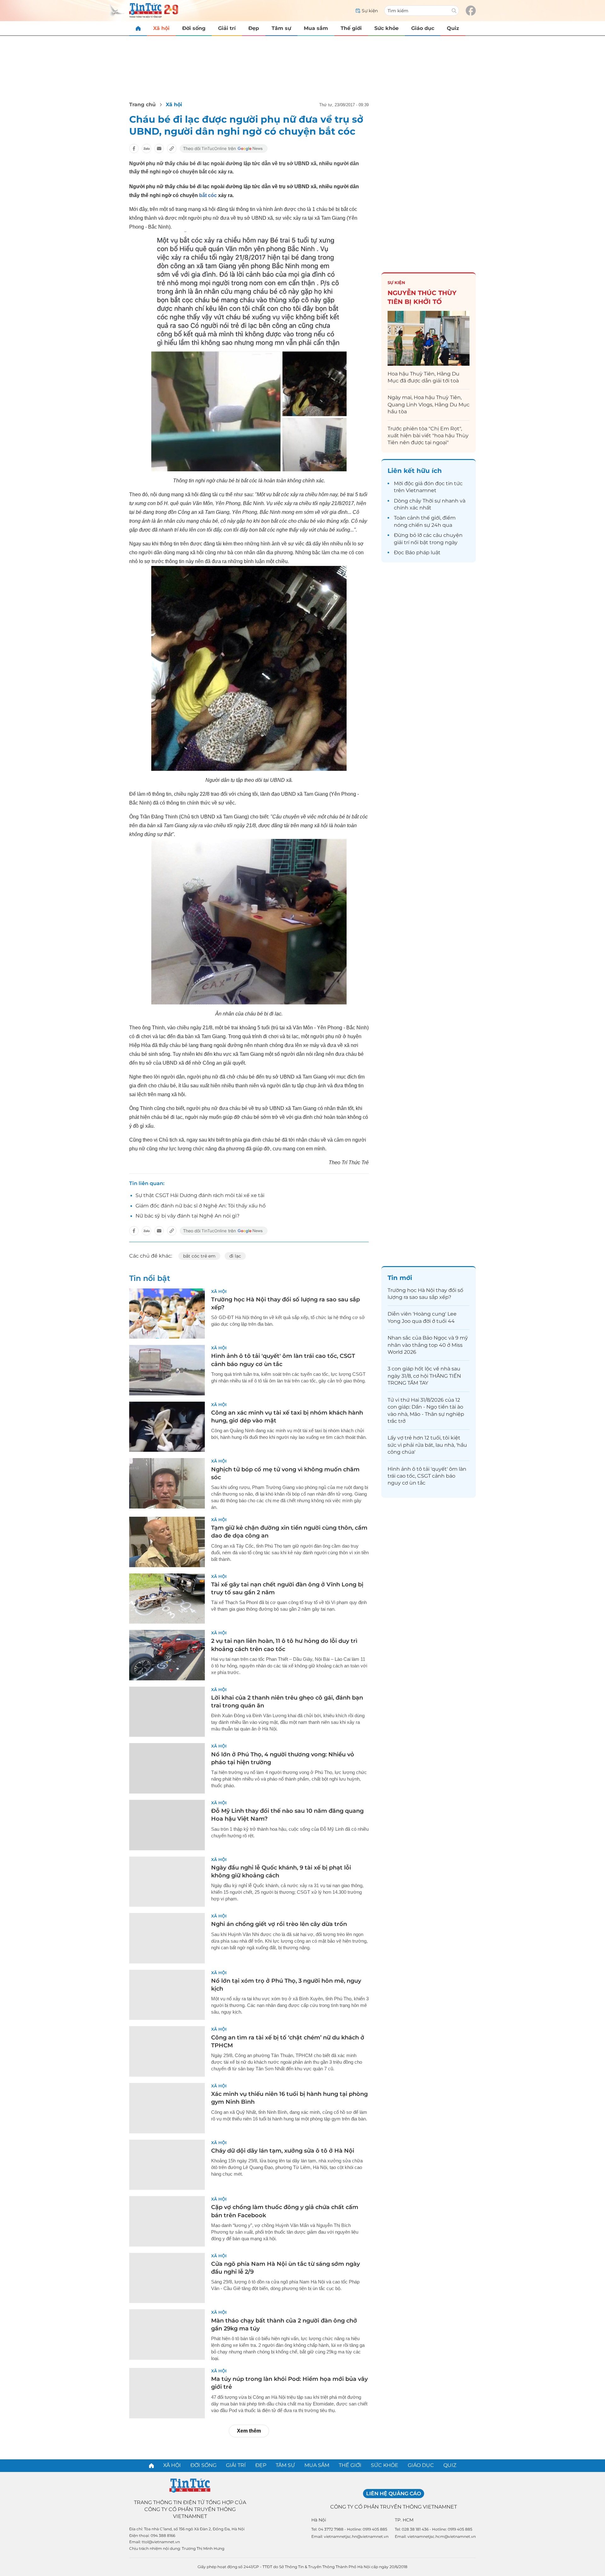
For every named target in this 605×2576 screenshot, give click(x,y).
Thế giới (351, 28)
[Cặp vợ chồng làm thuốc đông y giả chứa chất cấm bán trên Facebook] (167, 2221)
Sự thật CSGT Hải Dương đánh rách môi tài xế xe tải (200, 1195)
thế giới (431, 518)
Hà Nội (319, 2520)
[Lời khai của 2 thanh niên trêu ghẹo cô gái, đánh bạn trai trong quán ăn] (167, 1712)
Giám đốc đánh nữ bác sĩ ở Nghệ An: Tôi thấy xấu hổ (201, 1206)
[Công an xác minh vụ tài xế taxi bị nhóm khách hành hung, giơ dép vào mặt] (167, 1427)
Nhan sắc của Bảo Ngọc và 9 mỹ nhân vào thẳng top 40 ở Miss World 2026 (428, 1345)
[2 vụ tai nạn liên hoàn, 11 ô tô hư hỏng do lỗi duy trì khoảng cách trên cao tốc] (167, 1655)
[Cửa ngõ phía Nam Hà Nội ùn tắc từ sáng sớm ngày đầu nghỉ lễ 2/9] (167, 2278)
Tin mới (400, 1278)
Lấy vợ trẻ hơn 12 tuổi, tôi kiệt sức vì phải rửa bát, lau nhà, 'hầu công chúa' (427, 1445)
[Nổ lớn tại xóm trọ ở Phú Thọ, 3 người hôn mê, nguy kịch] (167, 1995)
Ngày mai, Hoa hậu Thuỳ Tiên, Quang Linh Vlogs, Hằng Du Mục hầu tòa (429, 404)
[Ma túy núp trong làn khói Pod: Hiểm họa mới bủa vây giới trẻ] (167, 2393)
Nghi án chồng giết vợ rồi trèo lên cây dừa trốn (279, 1924)
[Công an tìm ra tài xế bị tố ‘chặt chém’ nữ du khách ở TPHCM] (167, 2051)
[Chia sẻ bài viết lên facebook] (134, 148)
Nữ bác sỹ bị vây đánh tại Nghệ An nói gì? (187, 1216)
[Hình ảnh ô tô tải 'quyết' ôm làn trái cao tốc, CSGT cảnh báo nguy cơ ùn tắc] (167, 1370)
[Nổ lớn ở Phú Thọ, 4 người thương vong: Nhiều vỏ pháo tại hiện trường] (167, 1768)
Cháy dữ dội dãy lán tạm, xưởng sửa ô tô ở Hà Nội (283, 2151)
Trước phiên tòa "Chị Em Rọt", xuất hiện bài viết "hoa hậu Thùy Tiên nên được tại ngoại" (428, 436)
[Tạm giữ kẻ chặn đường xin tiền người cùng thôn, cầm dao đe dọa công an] (167, 1542)
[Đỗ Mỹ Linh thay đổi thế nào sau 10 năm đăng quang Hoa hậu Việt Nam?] (167, 1825)
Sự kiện (396, 282)
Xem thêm (249, 2431)
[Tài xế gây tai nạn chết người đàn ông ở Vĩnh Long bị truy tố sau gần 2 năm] (167, 1599)
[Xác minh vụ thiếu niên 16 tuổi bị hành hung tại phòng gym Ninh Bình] (167, 2108)
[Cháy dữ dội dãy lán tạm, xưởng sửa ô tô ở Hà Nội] (167, 2165)
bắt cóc (208, 195)
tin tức (454, 483)
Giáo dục (423, 28)
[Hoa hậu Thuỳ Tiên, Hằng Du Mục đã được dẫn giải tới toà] (429, 338)
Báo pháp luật (423, 552)
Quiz (453, 28)
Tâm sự (281, 28)
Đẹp (254, 28)
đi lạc (235, 1256)
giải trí (402, 542)
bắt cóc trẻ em (199, 1256)
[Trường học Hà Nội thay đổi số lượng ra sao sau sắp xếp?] (167, 1314)
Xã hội (161, 28)
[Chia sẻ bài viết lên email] (159, 148)
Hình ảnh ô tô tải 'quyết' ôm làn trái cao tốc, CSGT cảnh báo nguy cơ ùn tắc (427, 1476)
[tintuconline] (138, 28)
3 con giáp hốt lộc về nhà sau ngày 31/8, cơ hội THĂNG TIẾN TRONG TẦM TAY (424, 1376)
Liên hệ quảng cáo (394, 2494)
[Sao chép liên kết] (172, 148)
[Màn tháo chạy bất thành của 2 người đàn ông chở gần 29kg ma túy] (167, 2335)
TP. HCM (404, 2520)
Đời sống (194, 28)
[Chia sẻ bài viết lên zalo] (147, 148)
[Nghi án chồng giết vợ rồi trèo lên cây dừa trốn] (167, 1938)
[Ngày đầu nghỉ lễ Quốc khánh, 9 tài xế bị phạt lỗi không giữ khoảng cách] (167, 1882)
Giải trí (227, 28)
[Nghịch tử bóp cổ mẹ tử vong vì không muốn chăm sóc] (167, 1483)
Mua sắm (316, 28)
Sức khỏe (386, 28)
